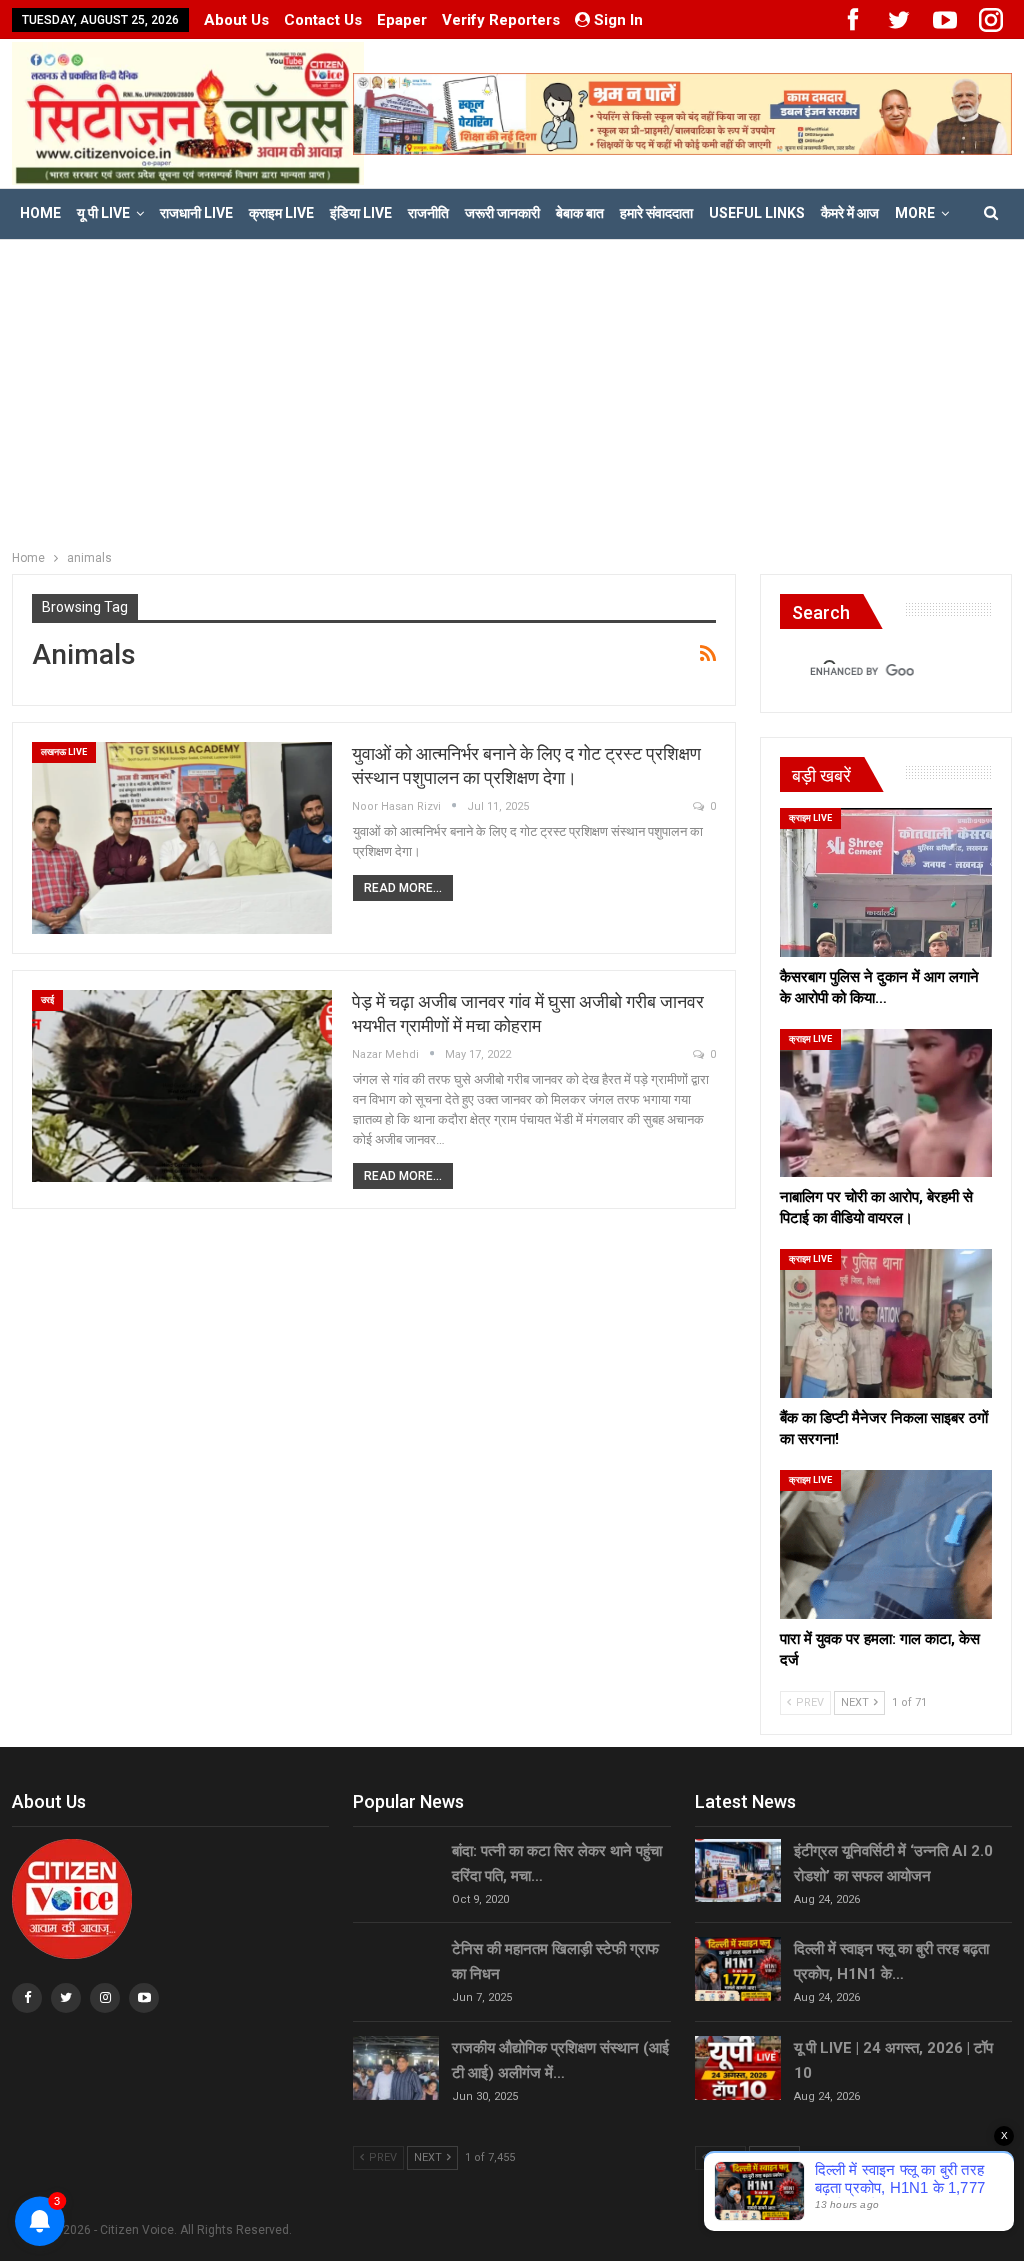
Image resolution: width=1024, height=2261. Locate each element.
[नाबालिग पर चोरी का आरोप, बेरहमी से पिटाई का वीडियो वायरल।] (886, 1103)
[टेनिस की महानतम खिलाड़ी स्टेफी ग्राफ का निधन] (396, 1969)
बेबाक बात (580, 213)
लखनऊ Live (64, 752)
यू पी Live (103, 213)
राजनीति (428, 213)
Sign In (618, 20)
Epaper (402, 20)
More (915, 213)
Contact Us (323, 20)
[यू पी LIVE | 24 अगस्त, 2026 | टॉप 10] (738, 2068)
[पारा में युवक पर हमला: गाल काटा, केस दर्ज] (886, 1544)
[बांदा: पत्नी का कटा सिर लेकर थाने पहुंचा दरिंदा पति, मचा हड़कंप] (396, 1871)
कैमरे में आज (850, 213)
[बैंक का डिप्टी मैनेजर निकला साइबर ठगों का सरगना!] (886, 1323)
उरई (47, 1000)
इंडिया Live (361, 213)
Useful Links (757, 213)
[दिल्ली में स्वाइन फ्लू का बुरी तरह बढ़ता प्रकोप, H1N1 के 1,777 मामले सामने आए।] (738, 1969)
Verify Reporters (501, 20)
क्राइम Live (281, 213)
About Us (236, 20)
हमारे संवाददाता (656, 213)
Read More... (403, 888)
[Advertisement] (512, 390)
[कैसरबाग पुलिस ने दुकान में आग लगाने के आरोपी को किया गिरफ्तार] (886, 882)
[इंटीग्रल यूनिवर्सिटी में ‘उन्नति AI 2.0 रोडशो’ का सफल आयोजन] (738, 1871)
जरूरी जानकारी (502, 213)
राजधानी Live (196, 213)
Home (40, 213)
